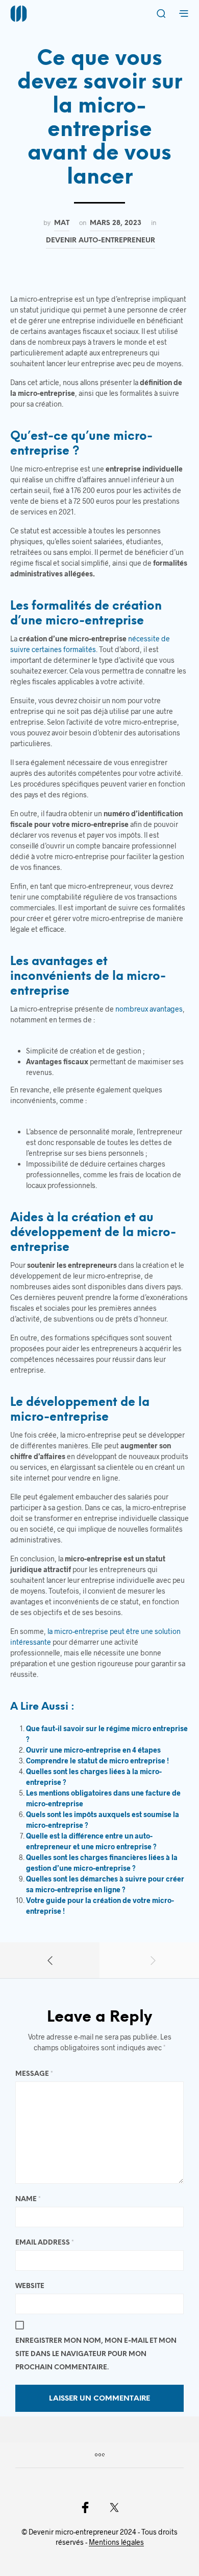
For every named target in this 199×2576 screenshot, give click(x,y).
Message (34, 2074)
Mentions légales (116, 2542)
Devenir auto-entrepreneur (101, 240)
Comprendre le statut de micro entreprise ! (97, 1761)
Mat (62, 223)
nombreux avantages (149, 1009)
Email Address (45, 2243)
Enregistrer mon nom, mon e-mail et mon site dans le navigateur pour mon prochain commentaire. (96, 2354)
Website (30, 2286)
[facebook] (85, 2507)
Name (28, 2199)
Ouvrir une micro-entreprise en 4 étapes (93, 1750)
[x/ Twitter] (114, 2507)
